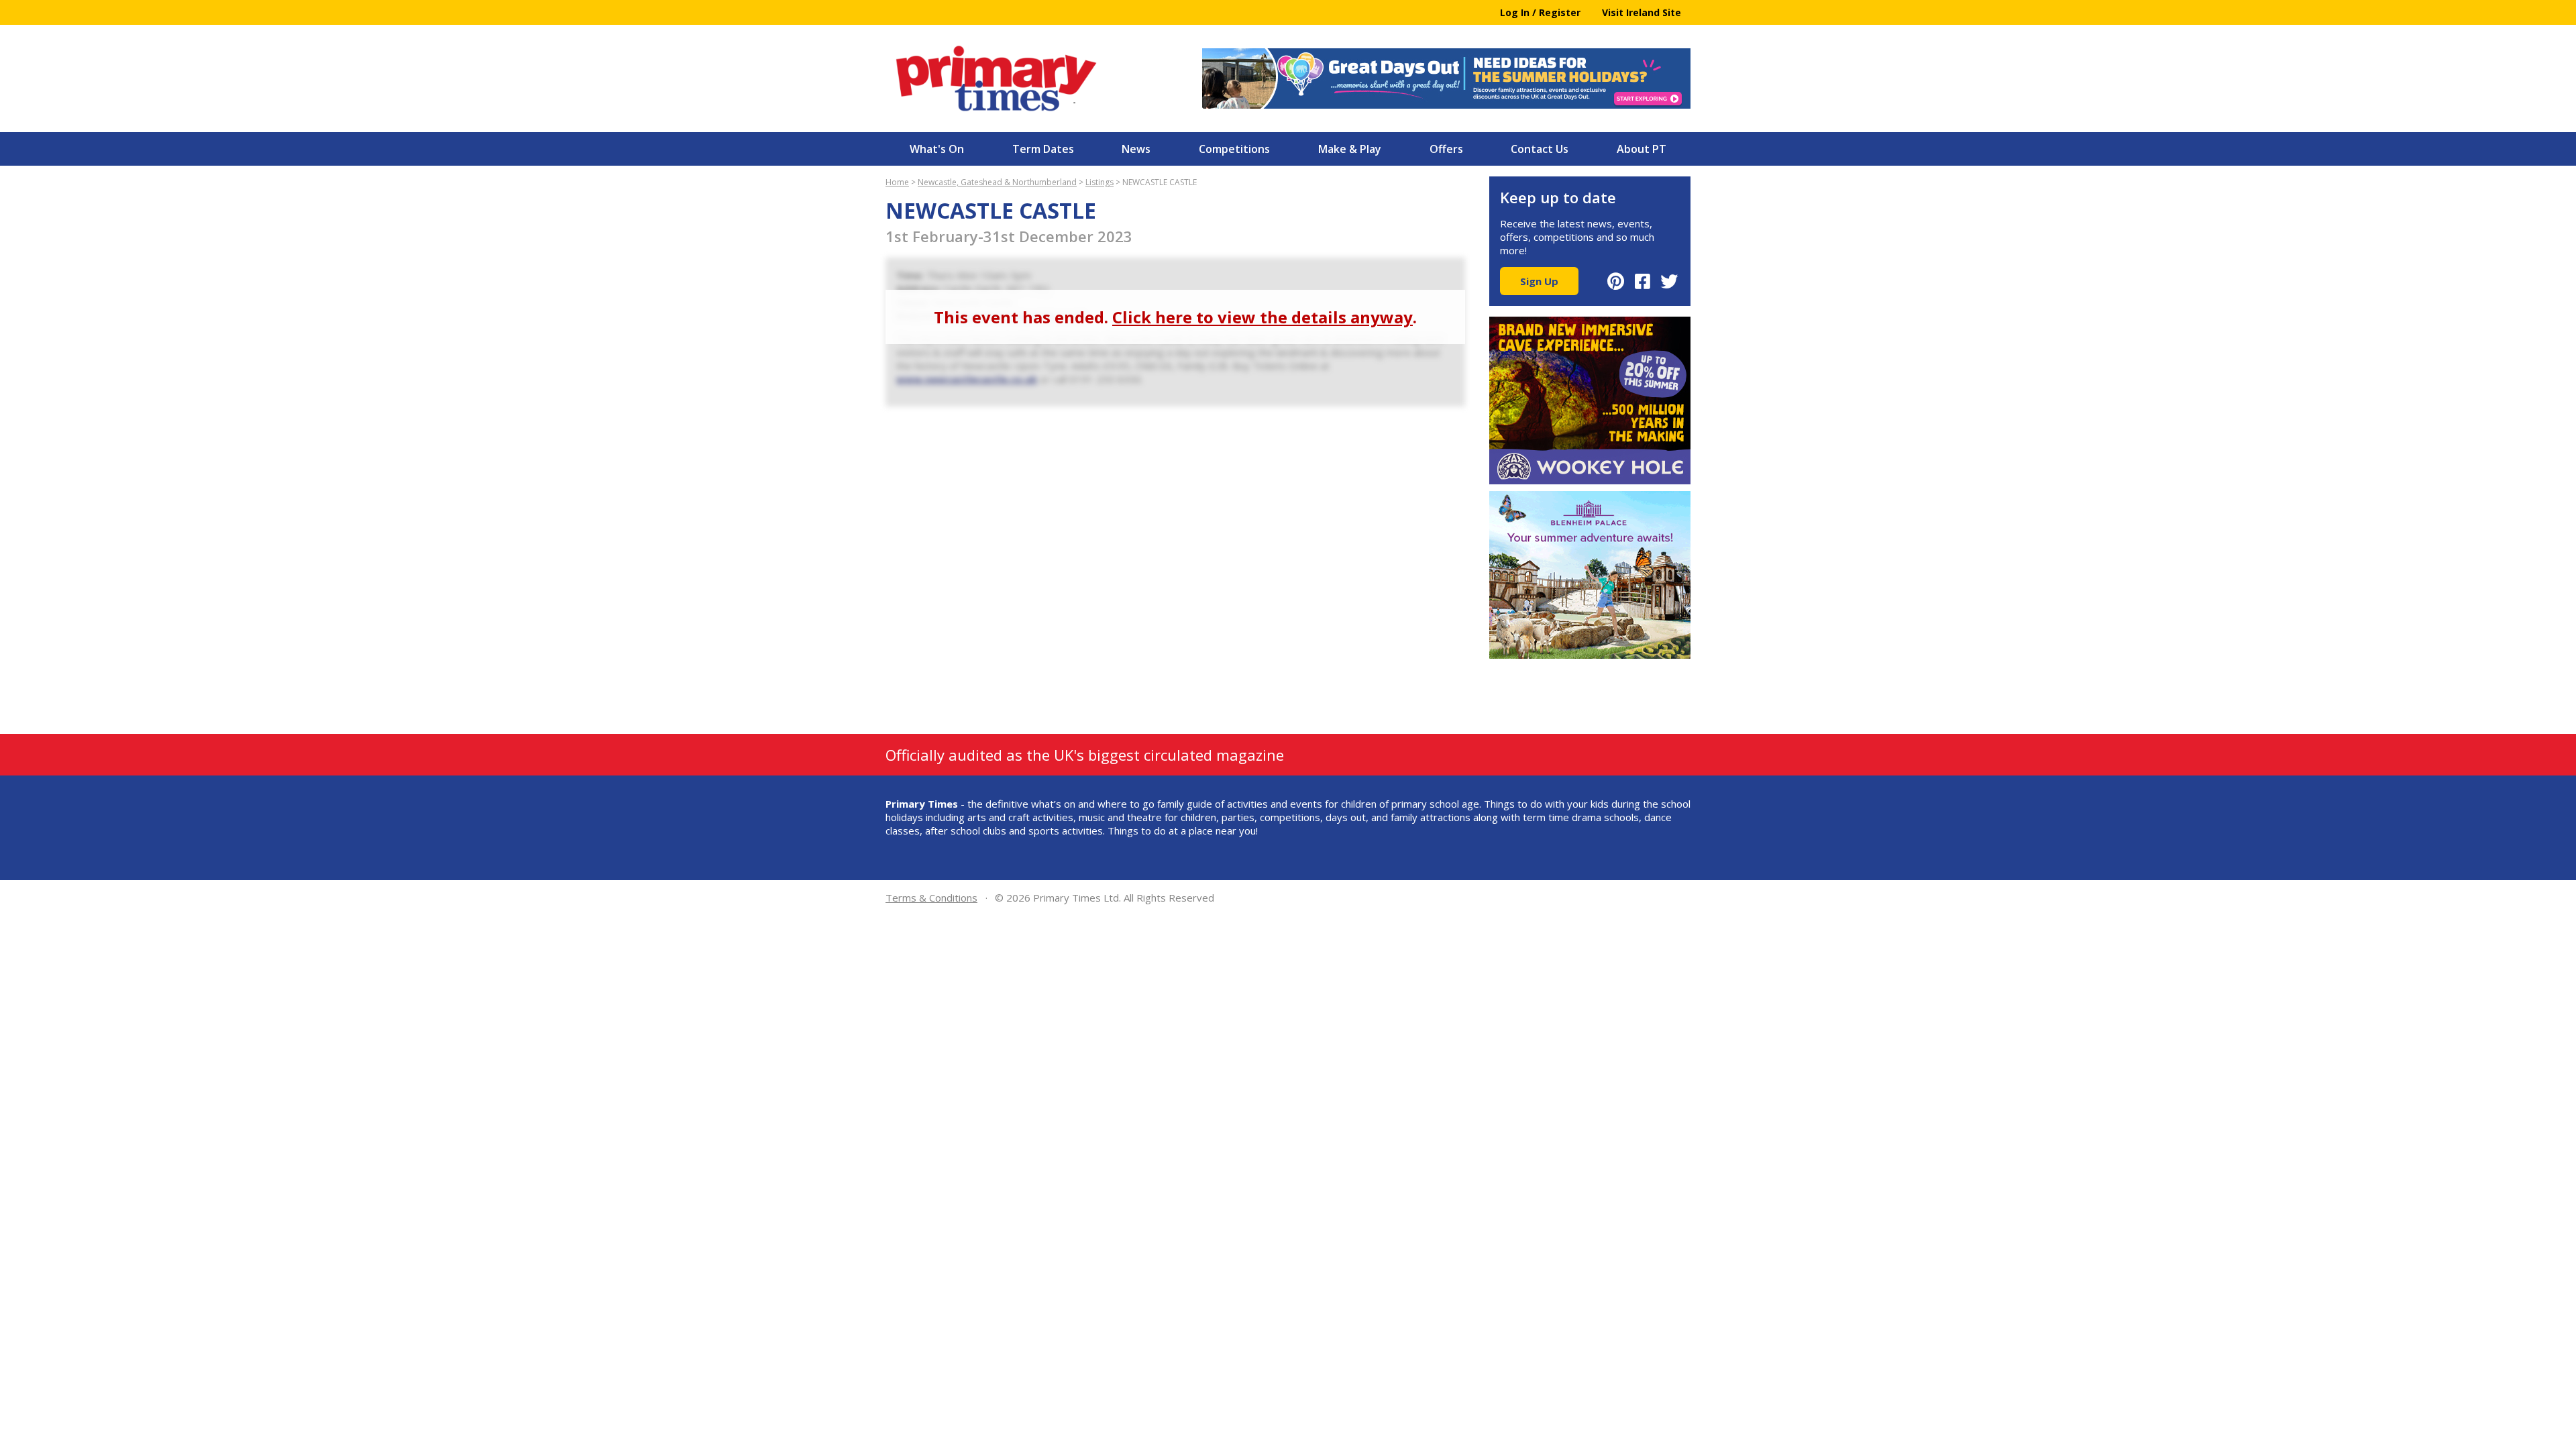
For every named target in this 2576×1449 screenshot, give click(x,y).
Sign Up (1539, 281)
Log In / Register (1540, 12)
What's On (937, 149)
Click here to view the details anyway (1263, 317)
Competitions (1234, 149)
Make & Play (1350, 149)
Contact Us (1540, 149)
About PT (1642, 149)
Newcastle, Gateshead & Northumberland (997, 182)
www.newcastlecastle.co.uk (967, 379)
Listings (1099, 182)
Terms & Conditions (931, 898)
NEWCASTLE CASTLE (1160, 182)
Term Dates (1043, 149)
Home (897, 182)
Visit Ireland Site (1642, 12)
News (1136, 149)
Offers (1446, 149)
